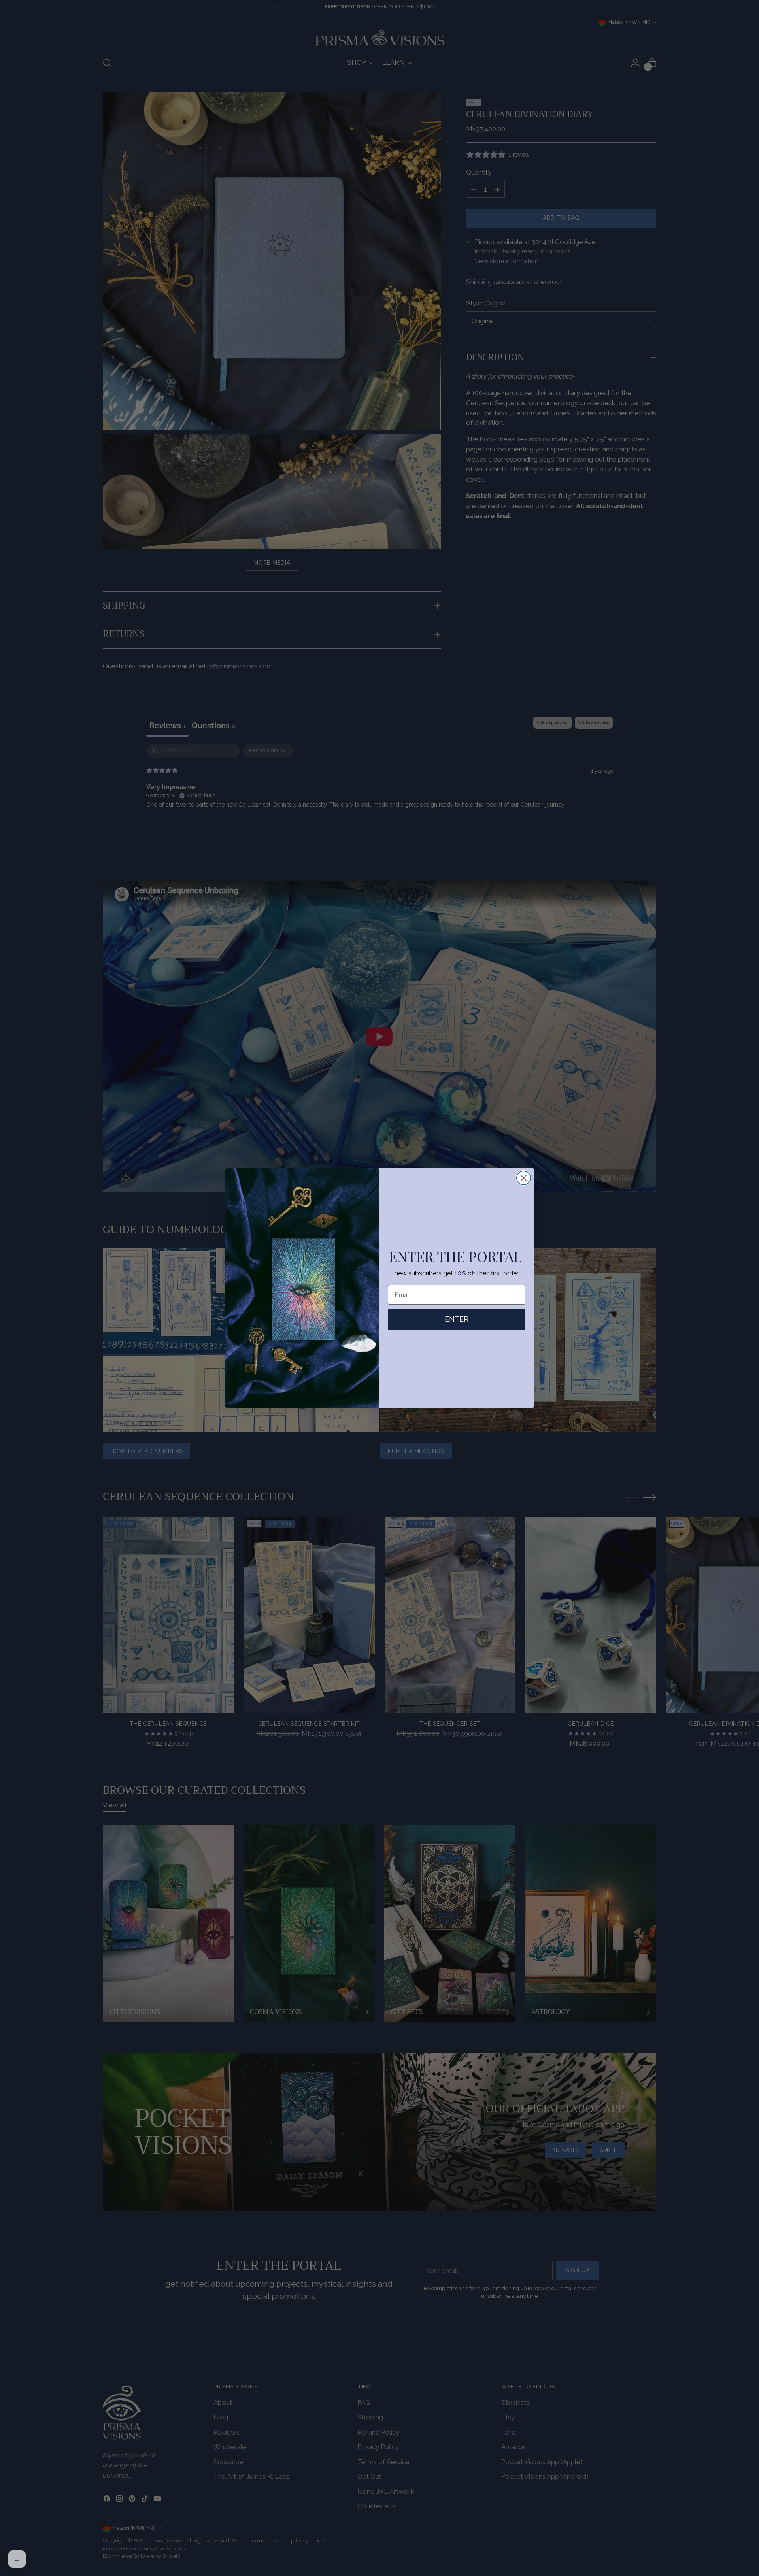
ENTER (457, 1319)
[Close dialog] (524, 1178)
